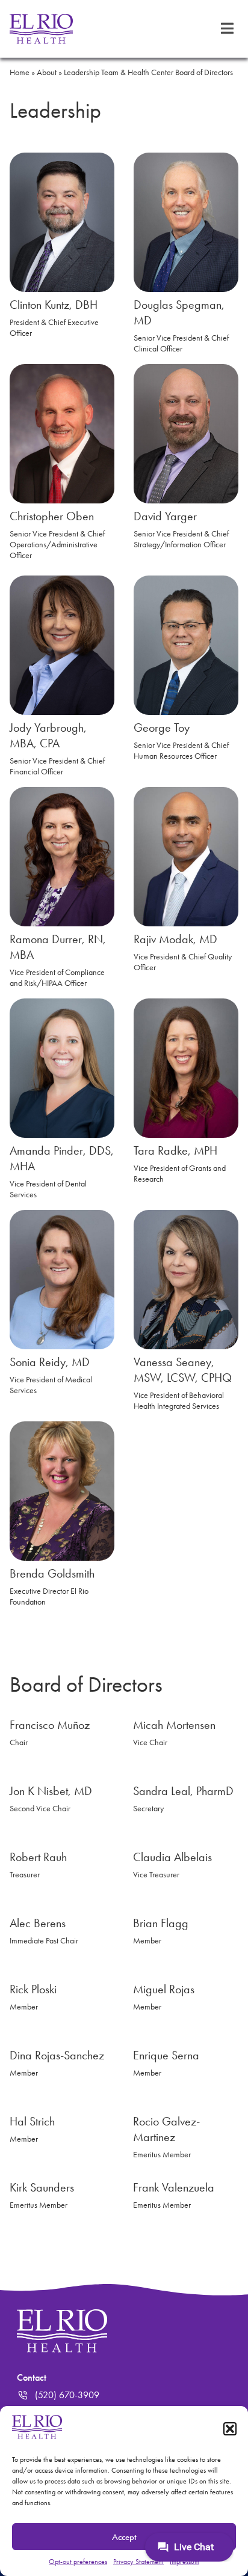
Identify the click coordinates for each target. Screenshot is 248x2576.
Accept (124, 2537)
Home (20, 72)
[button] (230, 2429)
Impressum (184, 2562)
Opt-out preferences (78, 2562)
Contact (32, 2377)
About (47, 72)
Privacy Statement (138, 2562)
